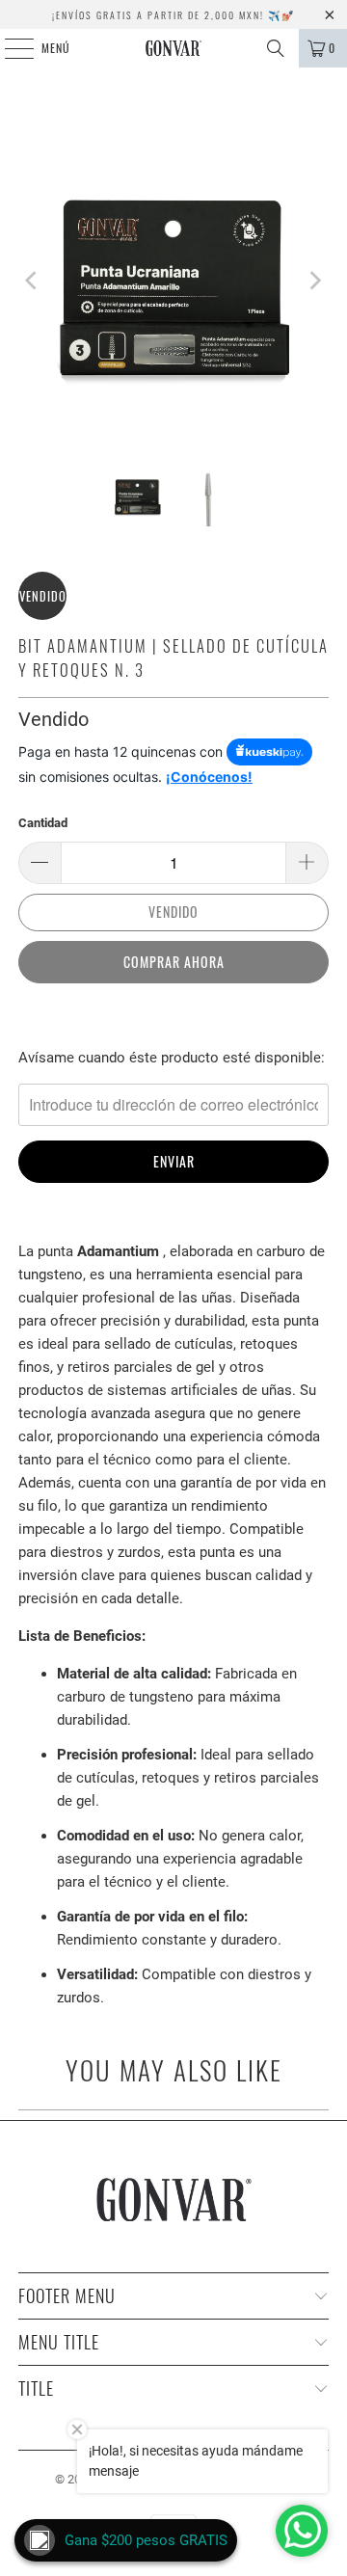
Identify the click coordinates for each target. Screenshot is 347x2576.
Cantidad (43, 823)
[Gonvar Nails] (173, 48)
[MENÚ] (9, 48)
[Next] (314, 281)
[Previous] (33, 281)
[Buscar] (276, 48)
